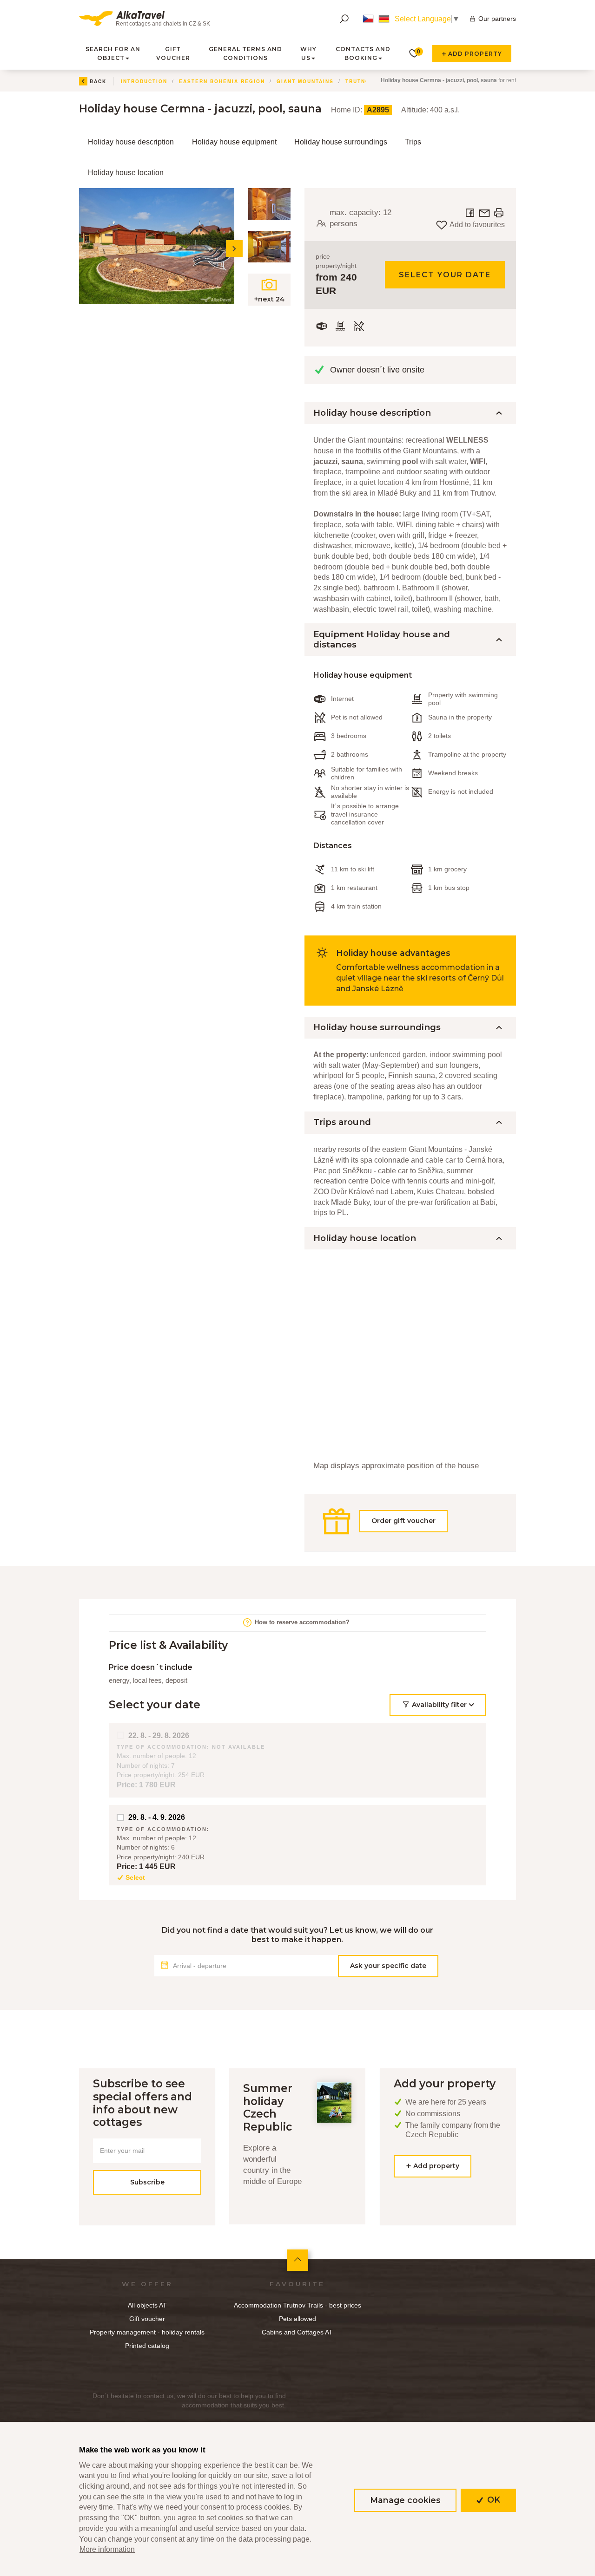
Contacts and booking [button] (363, 53)
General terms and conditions (245, 53)
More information (107, 2549)
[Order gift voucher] (410, 1537)
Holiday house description (131, 142)
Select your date (445, 275)
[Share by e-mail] (485, 212)
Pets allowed (297, 2319)
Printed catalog (147, 2346)
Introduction (144, 81)
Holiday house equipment (234, 142)
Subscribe (147, 2182)
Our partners (497, 19)
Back (98, 81)
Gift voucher (173, 53)
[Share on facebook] (471, 212)
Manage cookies (405, 2500)
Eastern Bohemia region (222, 81)
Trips (413, 142)
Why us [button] (308, 53)
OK (493, 2500)
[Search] (344, 19)
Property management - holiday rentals (147, 2332)
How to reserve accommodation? (301, 1622)
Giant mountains (305, 81)
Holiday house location (126, 173)
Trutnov (360, 81)
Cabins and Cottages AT (297, 2332)
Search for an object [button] (113, 53)
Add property (474, 54)
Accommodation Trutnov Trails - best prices (297, 2305)
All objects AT (147, 2305)
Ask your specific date (388, 1966)
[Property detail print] (499, 212)
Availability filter (439, 1705)
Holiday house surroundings (341, 142)
